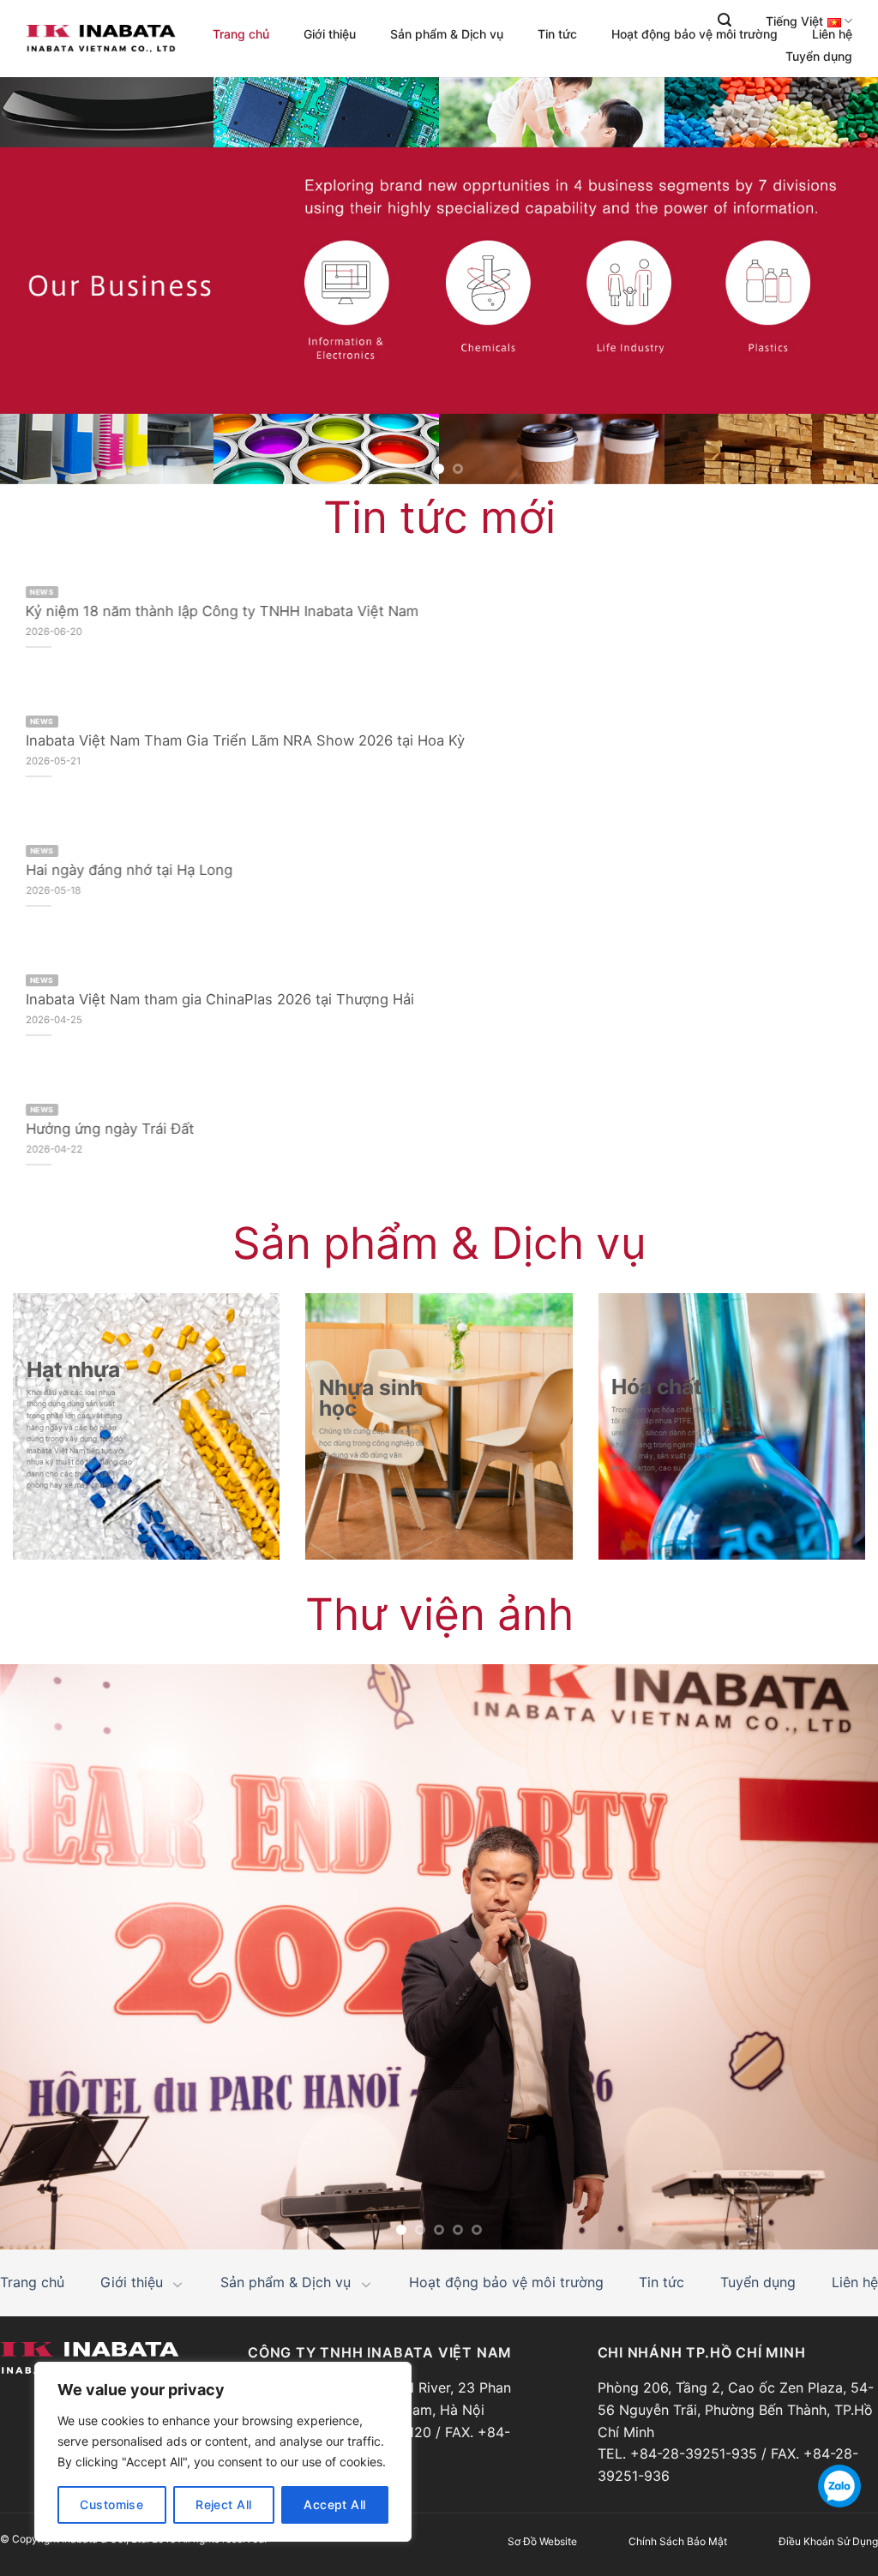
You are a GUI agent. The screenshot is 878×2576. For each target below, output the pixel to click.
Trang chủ (241, 34)
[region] (223, 2452)
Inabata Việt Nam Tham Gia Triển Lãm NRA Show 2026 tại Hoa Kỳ (245, 740)
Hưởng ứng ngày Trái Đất (110, 1129)
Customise (111, 2504)
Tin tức (557, 34)
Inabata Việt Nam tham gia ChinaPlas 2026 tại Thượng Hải (220, 999)
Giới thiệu (330, 34)
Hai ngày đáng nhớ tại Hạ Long (129, 870)
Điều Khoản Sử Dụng (828, 2541)
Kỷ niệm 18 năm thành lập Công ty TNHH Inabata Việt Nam (222, 611)
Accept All (334, 2504)
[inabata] (101, 39)
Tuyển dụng (819, 57)
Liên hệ (832, 34)
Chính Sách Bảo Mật (678, 2541)
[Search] (725, 20)
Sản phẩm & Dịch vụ (447, 34)
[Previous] (39, 283)
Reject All (223, 2504)
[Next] (839, 283)
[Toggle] (178, 2284)
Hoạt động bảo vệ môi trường (695, 34)
